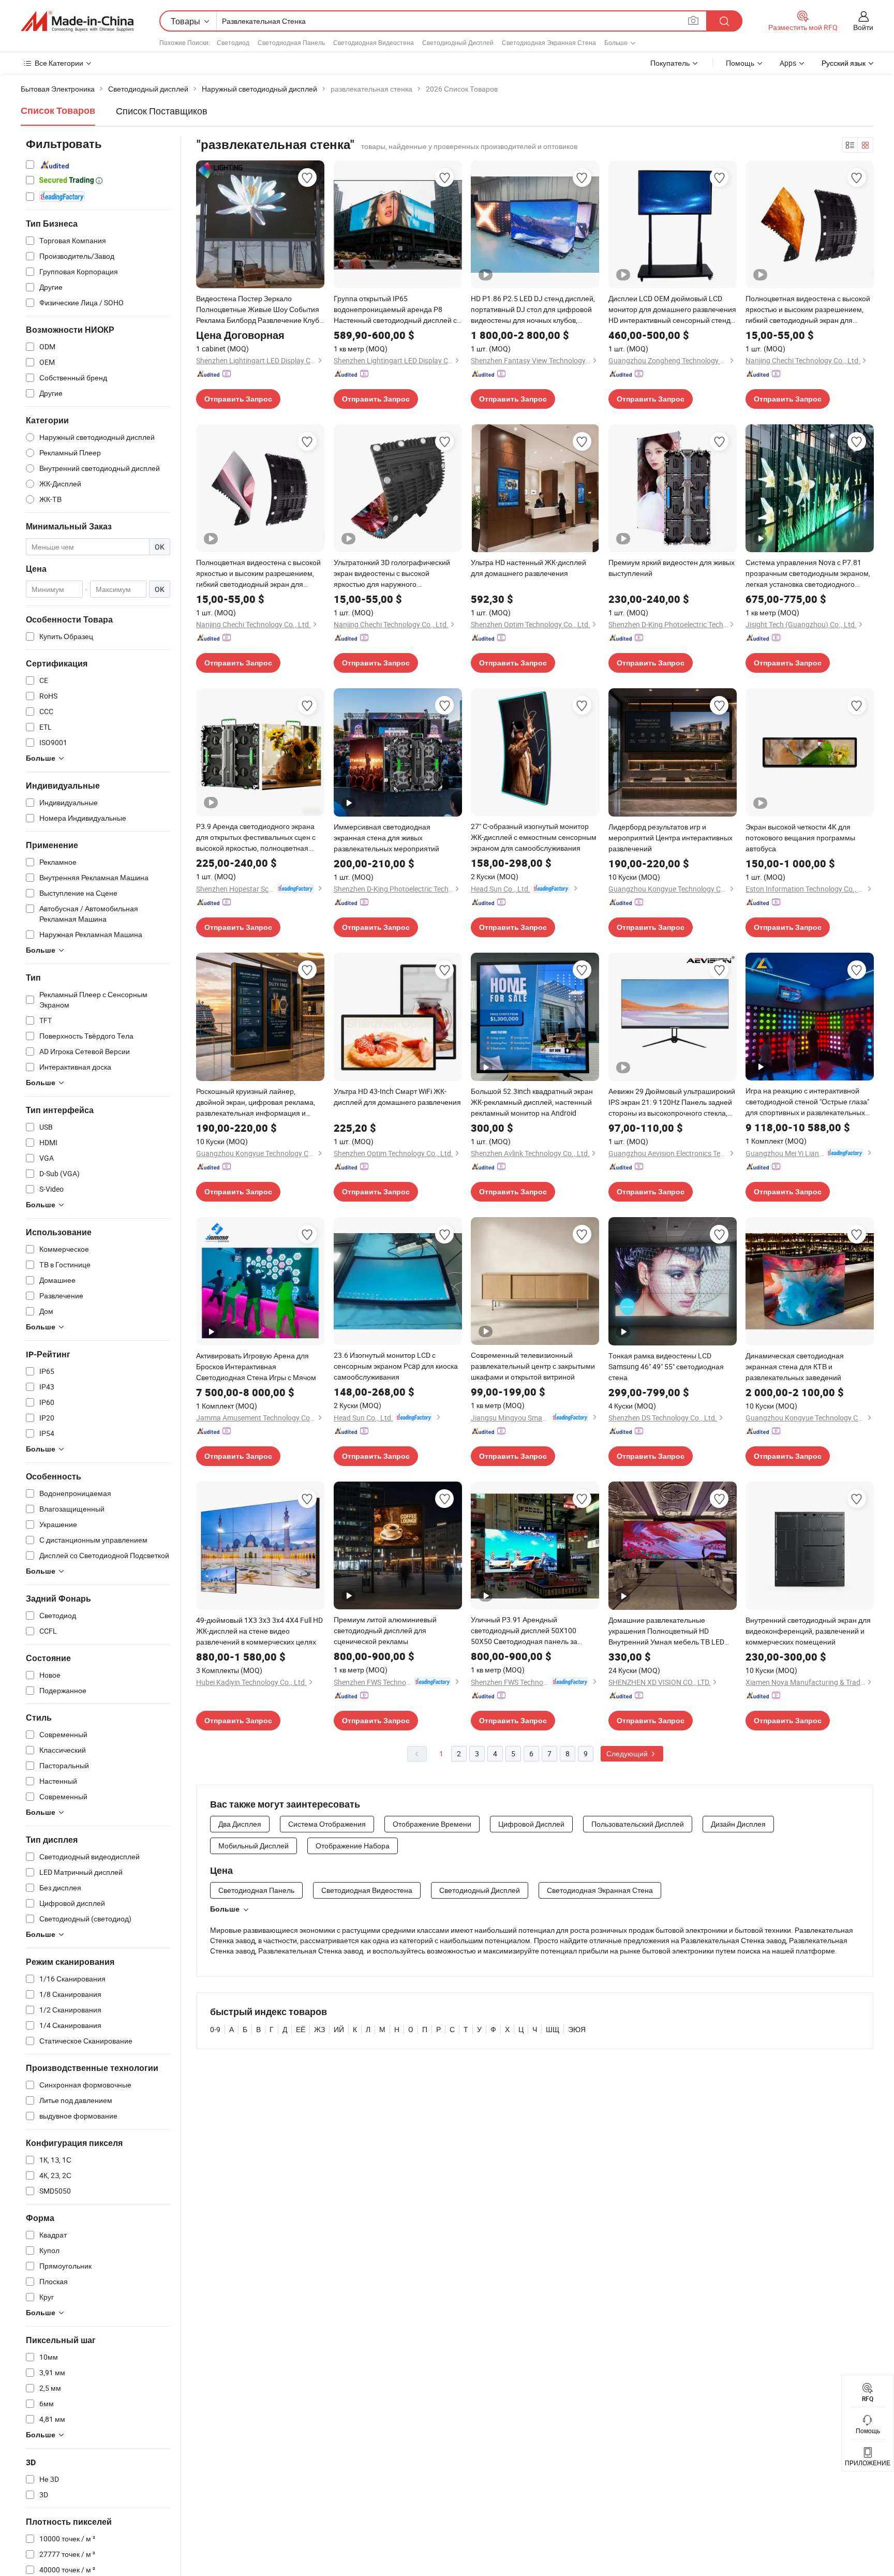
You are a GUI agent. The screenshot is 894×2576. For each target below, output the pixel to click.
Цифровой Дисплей (531, 1824)
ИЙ (339, 2029)
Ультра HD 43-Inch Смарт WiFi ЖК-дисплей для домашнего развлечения (397, 1097)
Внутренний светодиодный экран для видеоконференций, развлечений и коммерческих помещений (808, 1631)
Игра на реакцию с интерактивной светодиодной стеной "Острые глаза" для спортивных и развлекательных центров (807, 1102)
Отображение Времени (432, 1824)
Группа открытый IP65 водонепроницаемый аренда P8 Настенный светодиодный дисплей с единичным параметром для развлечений (395, 309)
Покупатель (670, 63)
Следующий (628, 1753)
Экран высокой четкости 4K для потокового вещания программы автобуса (800, 838)
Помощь (740, 63)
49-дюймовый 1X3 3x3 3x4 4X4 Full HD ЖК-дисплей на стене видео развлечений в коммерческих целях (259, 1631)
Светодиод (233, 42)
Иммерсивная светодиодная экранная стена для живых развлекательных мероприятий (386, 838)
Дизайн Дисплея (738, 1824)
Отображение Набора (353, 1846)
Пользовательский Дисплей (638, 1824)
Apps (788, 63)
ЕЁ (301, 2029)
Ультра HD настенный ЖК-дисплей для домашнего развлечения (528, 568)
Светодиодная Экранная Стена (549, 42)
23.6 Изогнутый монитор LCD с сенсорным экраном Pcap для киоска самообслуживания (396, 1366)
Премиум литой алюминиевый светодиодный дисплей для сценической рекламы (385, 1630)
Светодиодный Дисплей (458, 42)
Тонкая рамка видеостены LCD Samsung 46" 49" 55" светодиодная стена (666, 1366)
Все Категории (59, 63)
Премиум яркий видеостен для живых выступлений (672, 568)
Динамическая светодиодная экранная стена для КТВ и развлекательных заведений (795, 1366)
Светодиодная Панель (291, 42)
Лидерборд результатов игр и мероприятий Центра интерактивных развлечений (671, 838)
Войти (863, 27)
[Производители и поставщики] (77, 21)
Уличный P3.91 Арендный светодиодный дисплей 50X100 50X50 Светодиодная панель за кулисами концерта (524, 1631)
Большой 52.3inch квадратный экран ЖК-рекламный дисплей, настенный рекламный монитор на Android (532, 1102)
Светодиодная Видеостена (374, 42)
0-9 (215, 2029)
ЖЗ (319, 2029)
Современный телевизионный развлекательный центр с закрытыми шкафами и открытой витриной (533, 1366)
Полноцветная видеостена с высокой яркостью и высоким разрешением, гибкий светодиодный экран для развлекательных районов (808, 309)
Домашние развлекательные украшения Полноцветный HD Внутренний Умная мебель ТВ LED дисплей (666, 1631)
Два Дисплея (240, 1824)
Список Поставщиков (162, 111)
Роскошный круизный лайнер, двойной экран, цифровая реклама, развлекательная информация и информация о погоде (256, 1102)
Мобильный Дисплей (254, 1846)
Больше (225, 1909)
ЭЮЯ (577, 2029)
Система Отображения (327, 1824)
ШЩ (553, 2029)
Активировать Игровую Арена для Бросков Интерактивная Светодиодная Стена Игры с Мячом (256, 1366)
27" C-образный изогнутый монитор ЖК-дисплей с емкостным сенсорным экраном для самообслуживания (534, 837)
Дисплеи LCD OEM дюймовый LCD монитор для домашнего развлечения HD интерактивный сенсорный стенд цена (672, 309)
